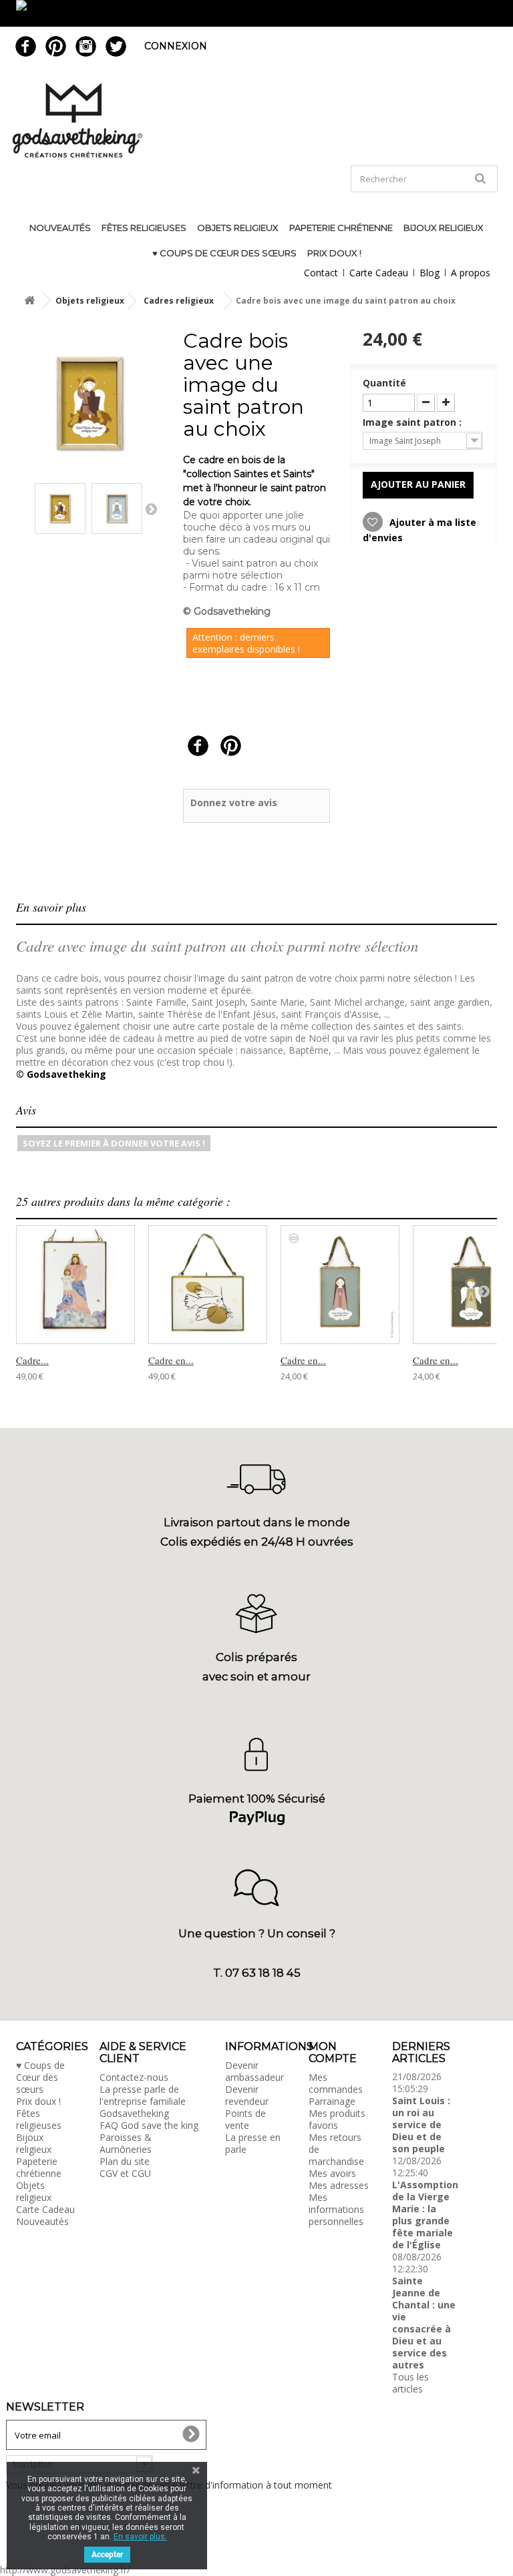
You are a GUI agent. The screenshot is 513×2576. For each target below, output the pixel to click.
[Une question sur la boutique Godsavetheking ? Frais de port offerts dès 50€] (256, 13)
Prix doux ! (334, 253)
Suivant (151, 509)
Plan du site (125, 2161)
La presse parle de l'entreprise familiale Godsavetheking (143, 2101)
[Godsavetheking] (256, 120)
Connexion (176, 46)
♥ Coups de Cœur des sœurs (224, 253)
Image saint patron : (413, 422)
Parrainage (332, 2101)
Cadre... (32, 1360)
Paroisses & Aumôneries (126, 2143)
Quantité (384, 383)
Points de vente (245, 2119)
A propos (471, 273)
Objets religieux (238, 228)
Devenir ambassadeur (254, 2071)
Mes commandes (336, 2083)
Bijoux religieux (444, 228)
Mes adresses (339, 2185)
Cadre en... (171, 1360)
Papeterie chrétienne (341, 228)
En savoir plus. (140, 2537)
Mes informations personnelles (336, 2209)
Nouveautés (60, 228)
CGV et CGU (125, 2173)
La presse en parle (253, 2143)
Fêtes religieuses (144, 228)
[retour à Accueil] (29, 301)
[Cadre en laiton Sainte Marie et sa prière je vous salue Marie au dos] (340, 1285)
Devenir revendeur (247, 2095)
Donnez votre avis (234, 802)
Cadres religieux (179, 301)
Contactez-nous (134, 2077)
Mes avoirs (332, 2173)
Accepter (107, 2555)
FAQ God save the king (149, 2125)
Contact (321, 273)
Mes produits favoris (337, 2119)
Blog (430, 273)
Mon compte (333, 2052)
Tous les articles (410, 2383)
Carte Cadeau (379, 273)
